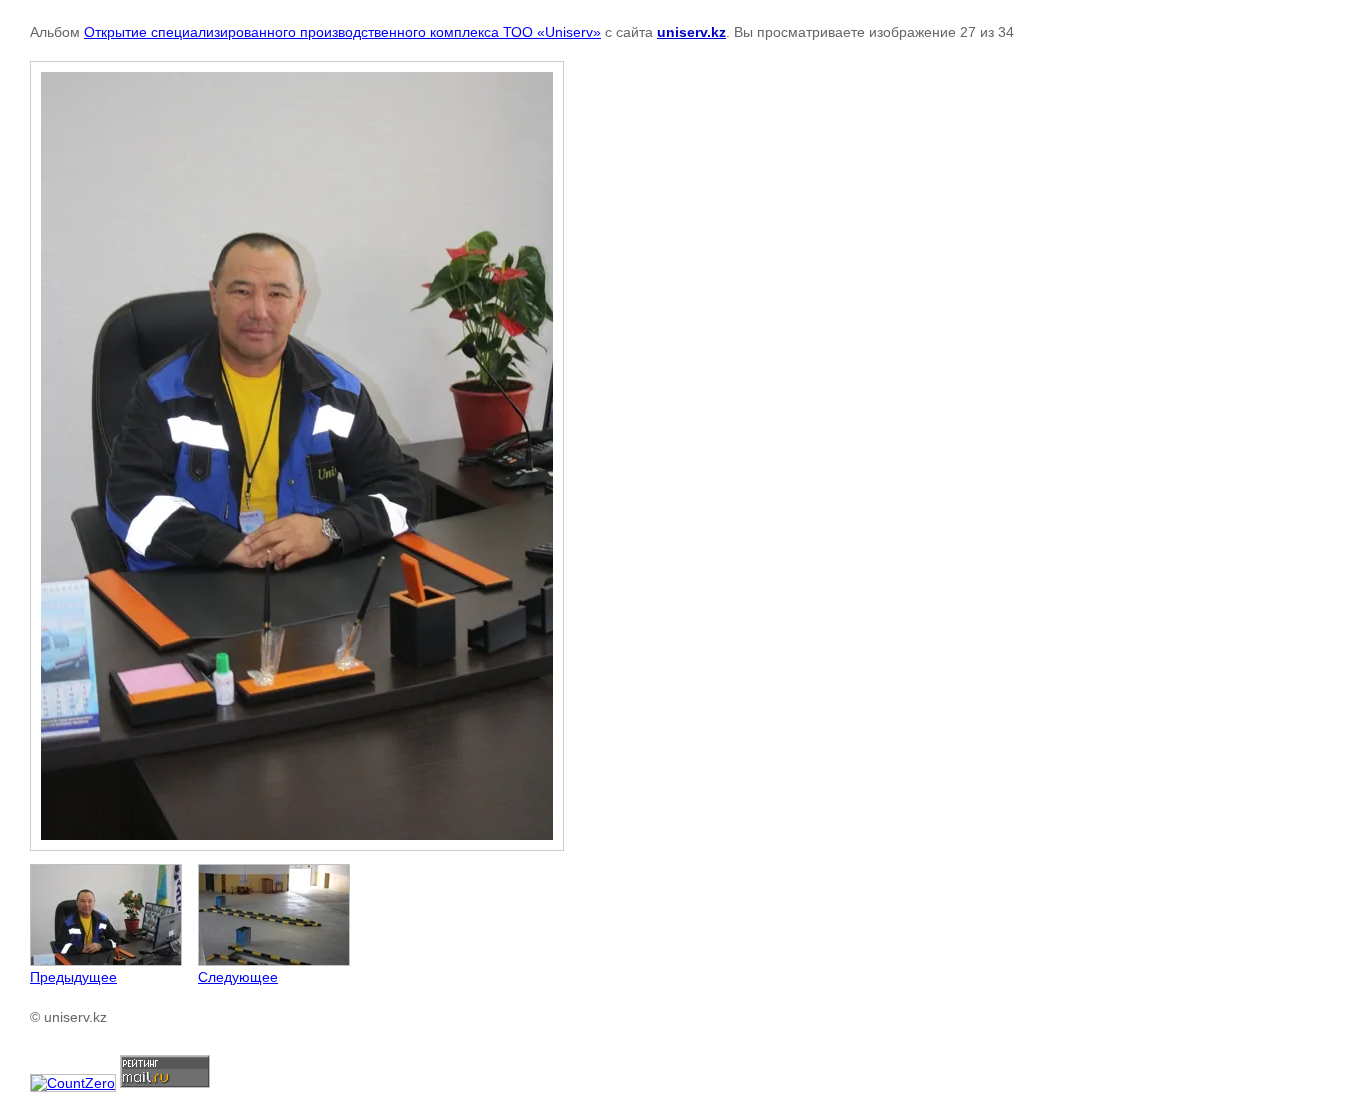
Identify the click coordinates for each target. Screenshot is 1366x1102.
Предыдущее (73, 977)
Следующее (238, 977)
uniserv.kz (691, 32)
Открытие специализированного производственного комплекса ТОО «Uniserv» (342, 32)
